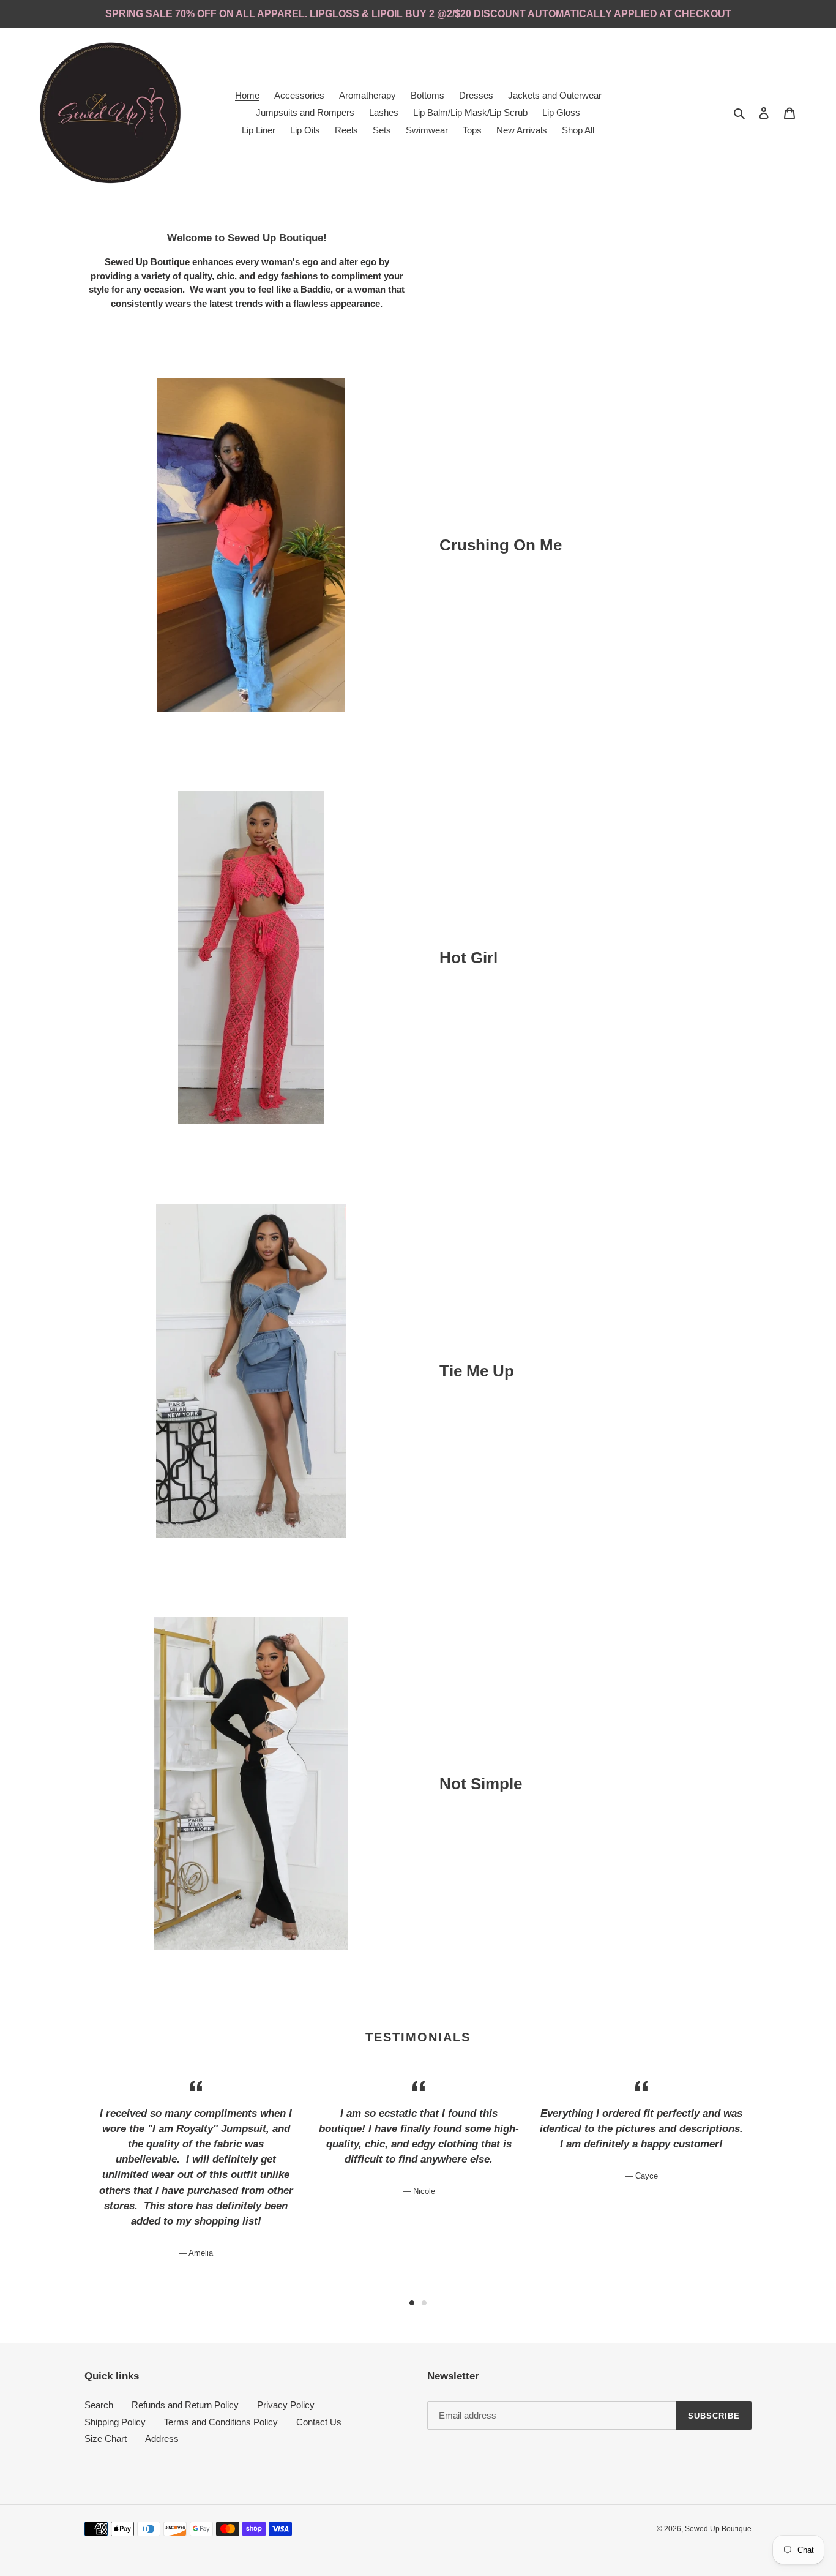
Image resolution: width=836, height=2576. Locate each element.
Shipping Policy (115, 2422)
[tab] (412, 2303)
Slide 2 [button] (424, 2303)
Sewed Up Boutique (718, 2529)
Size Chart (106, 2439)
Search (99, 2405)
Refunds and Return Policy (185, 2405)
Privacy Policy (286, 2405)
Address (162, 2439)
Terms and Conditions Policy (221, 2422)
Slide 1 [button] (412, 2303)
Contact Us (319, 2422)
